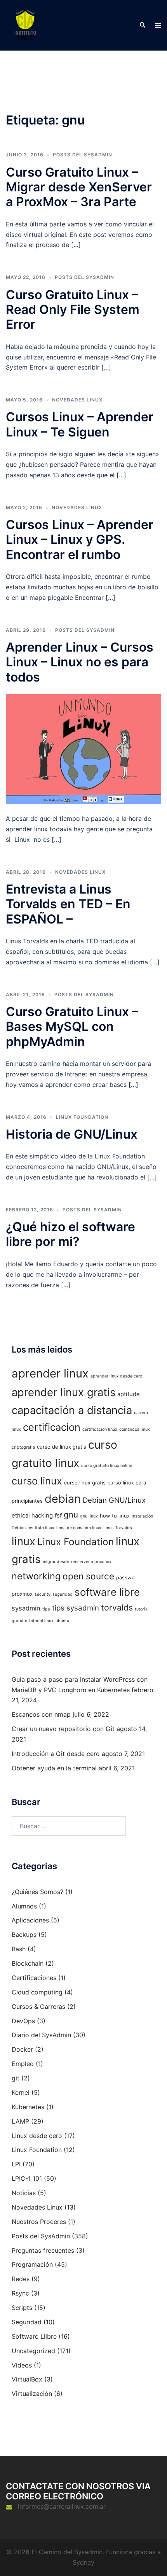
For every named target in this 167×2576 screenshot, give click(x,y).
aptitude (129, 1394)
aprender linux (50, 1373)
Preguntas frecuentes (43, 2250)
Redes (21, 2279)
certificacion (52, 1427)
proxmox (22, 1594)
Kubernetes (28, 2107)
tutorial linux (41, 1621)
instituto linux (41, 1528)
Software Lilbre (34, 2336)
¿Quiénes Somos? (37, 1892)
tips (46, 1609)
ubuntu (62, 1621)
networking (36, 1576)
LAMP (20, 2121)
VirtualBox (27, 2379)
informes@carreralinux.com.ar (62, 2506)
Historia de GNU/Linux (72, 1134)
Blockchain (28, 1963)
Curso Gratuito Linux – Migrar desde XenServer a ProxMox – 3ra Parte (79, 187)
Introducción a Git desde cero (56, 1754)
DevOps (23, 2021)
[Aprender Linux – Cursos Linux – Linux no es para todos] (83, 748)
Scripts (22, 2308)
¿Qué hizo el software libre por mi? (70, 1234)
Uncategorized (33, 2351)
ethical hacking (32, 1516)
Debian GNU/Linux (114, 1500)
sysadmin (26, 1608)
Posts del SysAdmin (83, 155)
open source (88, 1576)
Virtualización (32, 2394)
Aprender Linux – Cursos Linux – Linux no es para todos (80, 662)
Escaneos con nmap (41, 1714)
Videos (22, 2365)
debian (63, 1499)
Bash (19, 1949)
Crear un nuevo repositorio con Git (63, 1729)
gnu (71, 1515)
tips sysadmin (76, 1608)
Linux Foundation (82, 1117)
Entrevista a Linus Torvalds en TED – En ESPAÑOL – (68, 904)
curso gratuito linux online (107, 1466)
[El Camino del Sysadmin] (25, 25)
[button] (142, 25)
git (16, 2078)
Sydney (83, 2562)
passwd (125, 1577)
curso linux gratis (85, 1483)
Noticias (24, 2193)
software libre (107, 1592)
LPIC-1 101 (27, 2178)
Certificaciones (34, 1978)
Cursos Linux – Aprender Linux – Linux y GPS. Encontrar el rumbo (80, 540)
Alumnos (24, 1906)
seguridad (63, 1594)
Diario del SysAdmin (41, 2035)
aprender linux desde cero (116, 1376)
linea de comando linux (79, 1528)
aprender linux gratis (63, 1392)
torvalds (117, 1607)
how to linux (115, 1516)
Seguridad (27, 2322)
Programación (32, 2264)
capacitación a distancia (72, 1410)
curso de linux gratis (62, 1447)
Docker (22, 2049)
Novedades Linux (77, 400)
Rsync (20, 2293)
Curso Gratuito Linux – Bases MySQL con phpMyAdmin (72, 1027)
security (43, 1594)
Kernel (21, 2092)
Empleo (23, 2064)
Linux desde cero (37, 2136)
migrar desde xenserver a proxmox (77, 1562)
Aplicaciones (30, 1920)
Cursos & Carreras (38, 2006)
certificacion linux (100, 1429)
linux (23, 1541)
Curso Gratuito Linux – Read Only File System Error (73, 310)
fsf (58, 1516)
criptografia (23, 1447)
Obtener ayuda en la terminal (54, 1768)
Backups (24, 1935)
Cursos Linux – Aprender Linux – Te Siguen (80, 424)
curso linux (37, 1481)
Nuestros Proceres (39, 2222)
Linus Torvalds (118, 1528)
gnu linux (89, 1516)
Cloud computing (37, 1992)
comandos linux (135, 1429)
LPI (16, 2164)
